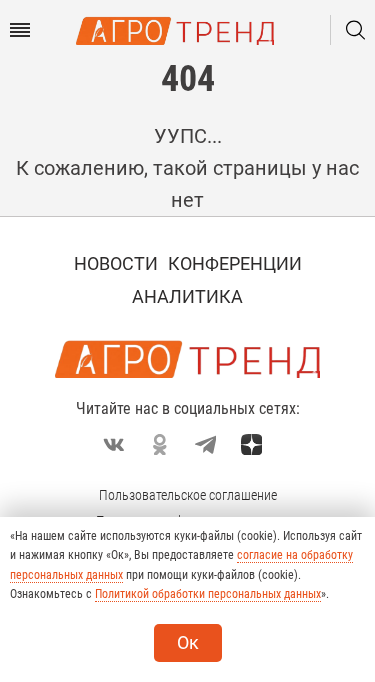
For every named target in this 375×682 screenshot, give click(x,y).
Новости (116, 263)
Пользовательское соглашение (188, 495)
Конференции (235, 263)
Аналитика (187, 296)
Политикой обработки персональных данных (208, 594)
